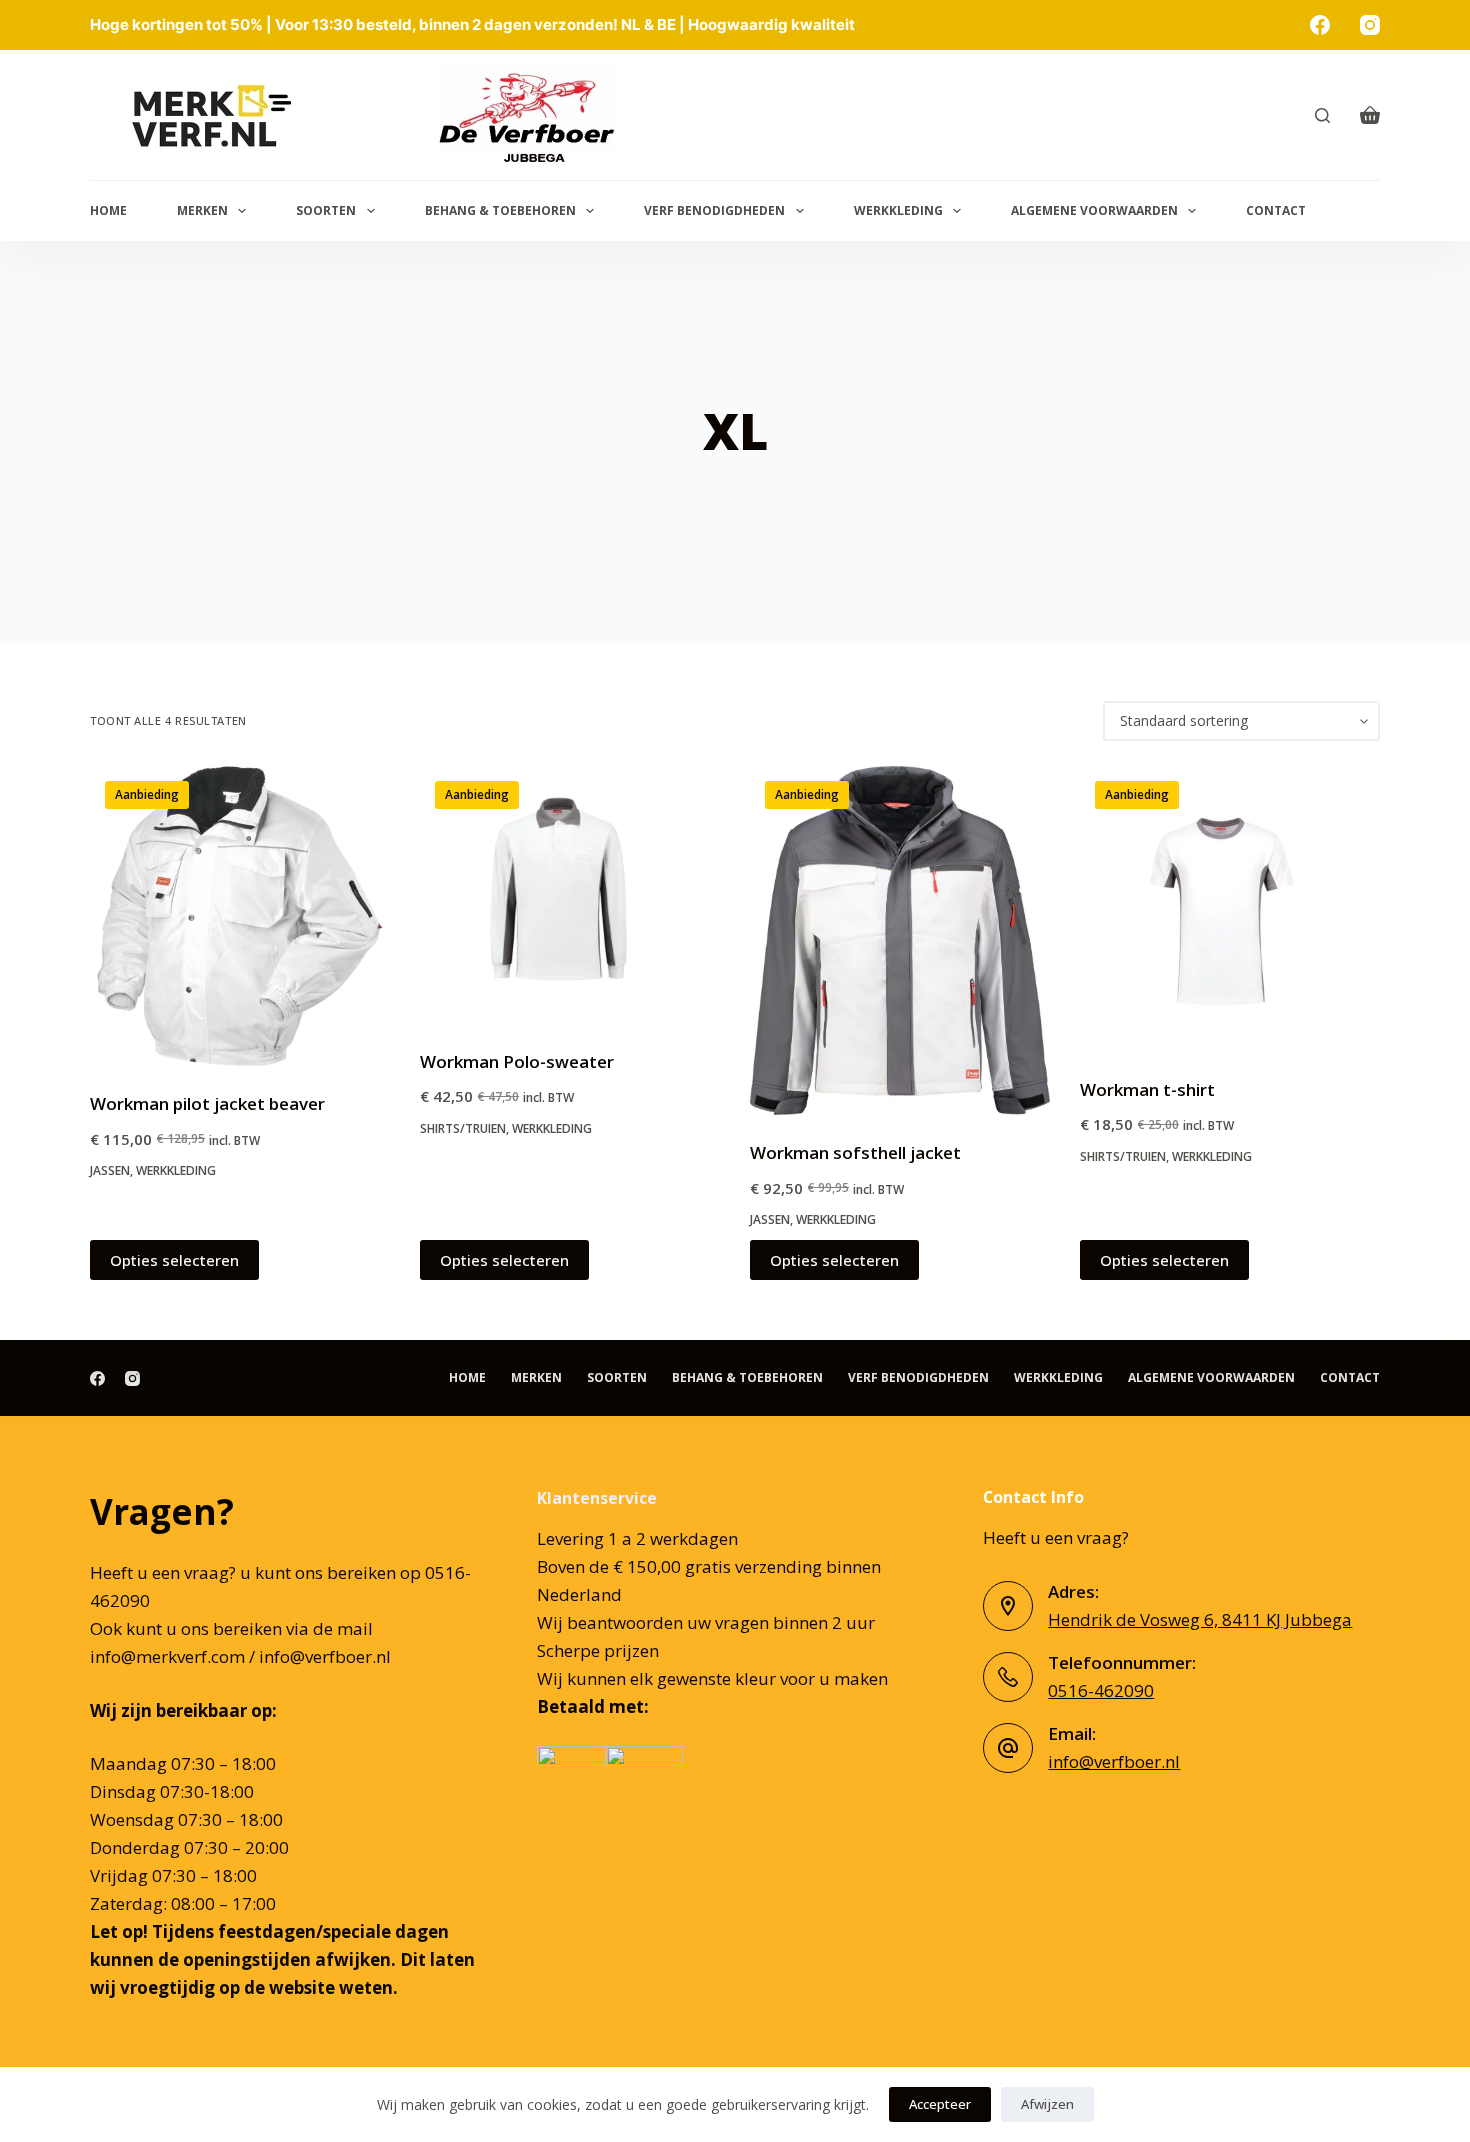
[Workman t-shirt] (1230, 909)
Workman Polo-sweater (517, 1061)
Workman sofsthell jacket (855, 1152)
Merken (202, 210)
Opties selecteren (174, 1260)
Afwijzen (1047, 2104)
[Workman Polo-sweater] (570, 895)
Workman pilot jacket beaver (207, 1103)
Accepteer (940, 2104)
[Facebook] (1320, 25)
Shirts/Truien (463, 1128)
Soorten (326, 210)
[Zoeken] (1322, 115)
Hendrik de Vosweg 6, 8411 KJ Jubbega (1200, 1619)
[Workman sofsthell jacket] (900, 940)
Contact (1276, 210)
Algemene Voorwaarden (1094, 210)
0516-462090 (1101, 1690)
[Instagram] (1370, 25)
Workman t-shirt (1147, 1089)
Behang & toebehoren (500, 210)
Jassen (110, 1170)
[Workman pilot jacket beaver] (240, 916)
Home (108, 210)
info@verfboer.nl (1114, 1761)
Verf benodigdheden (714, 210)
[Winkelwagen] (1370, 115)
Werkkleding (898, 210)
